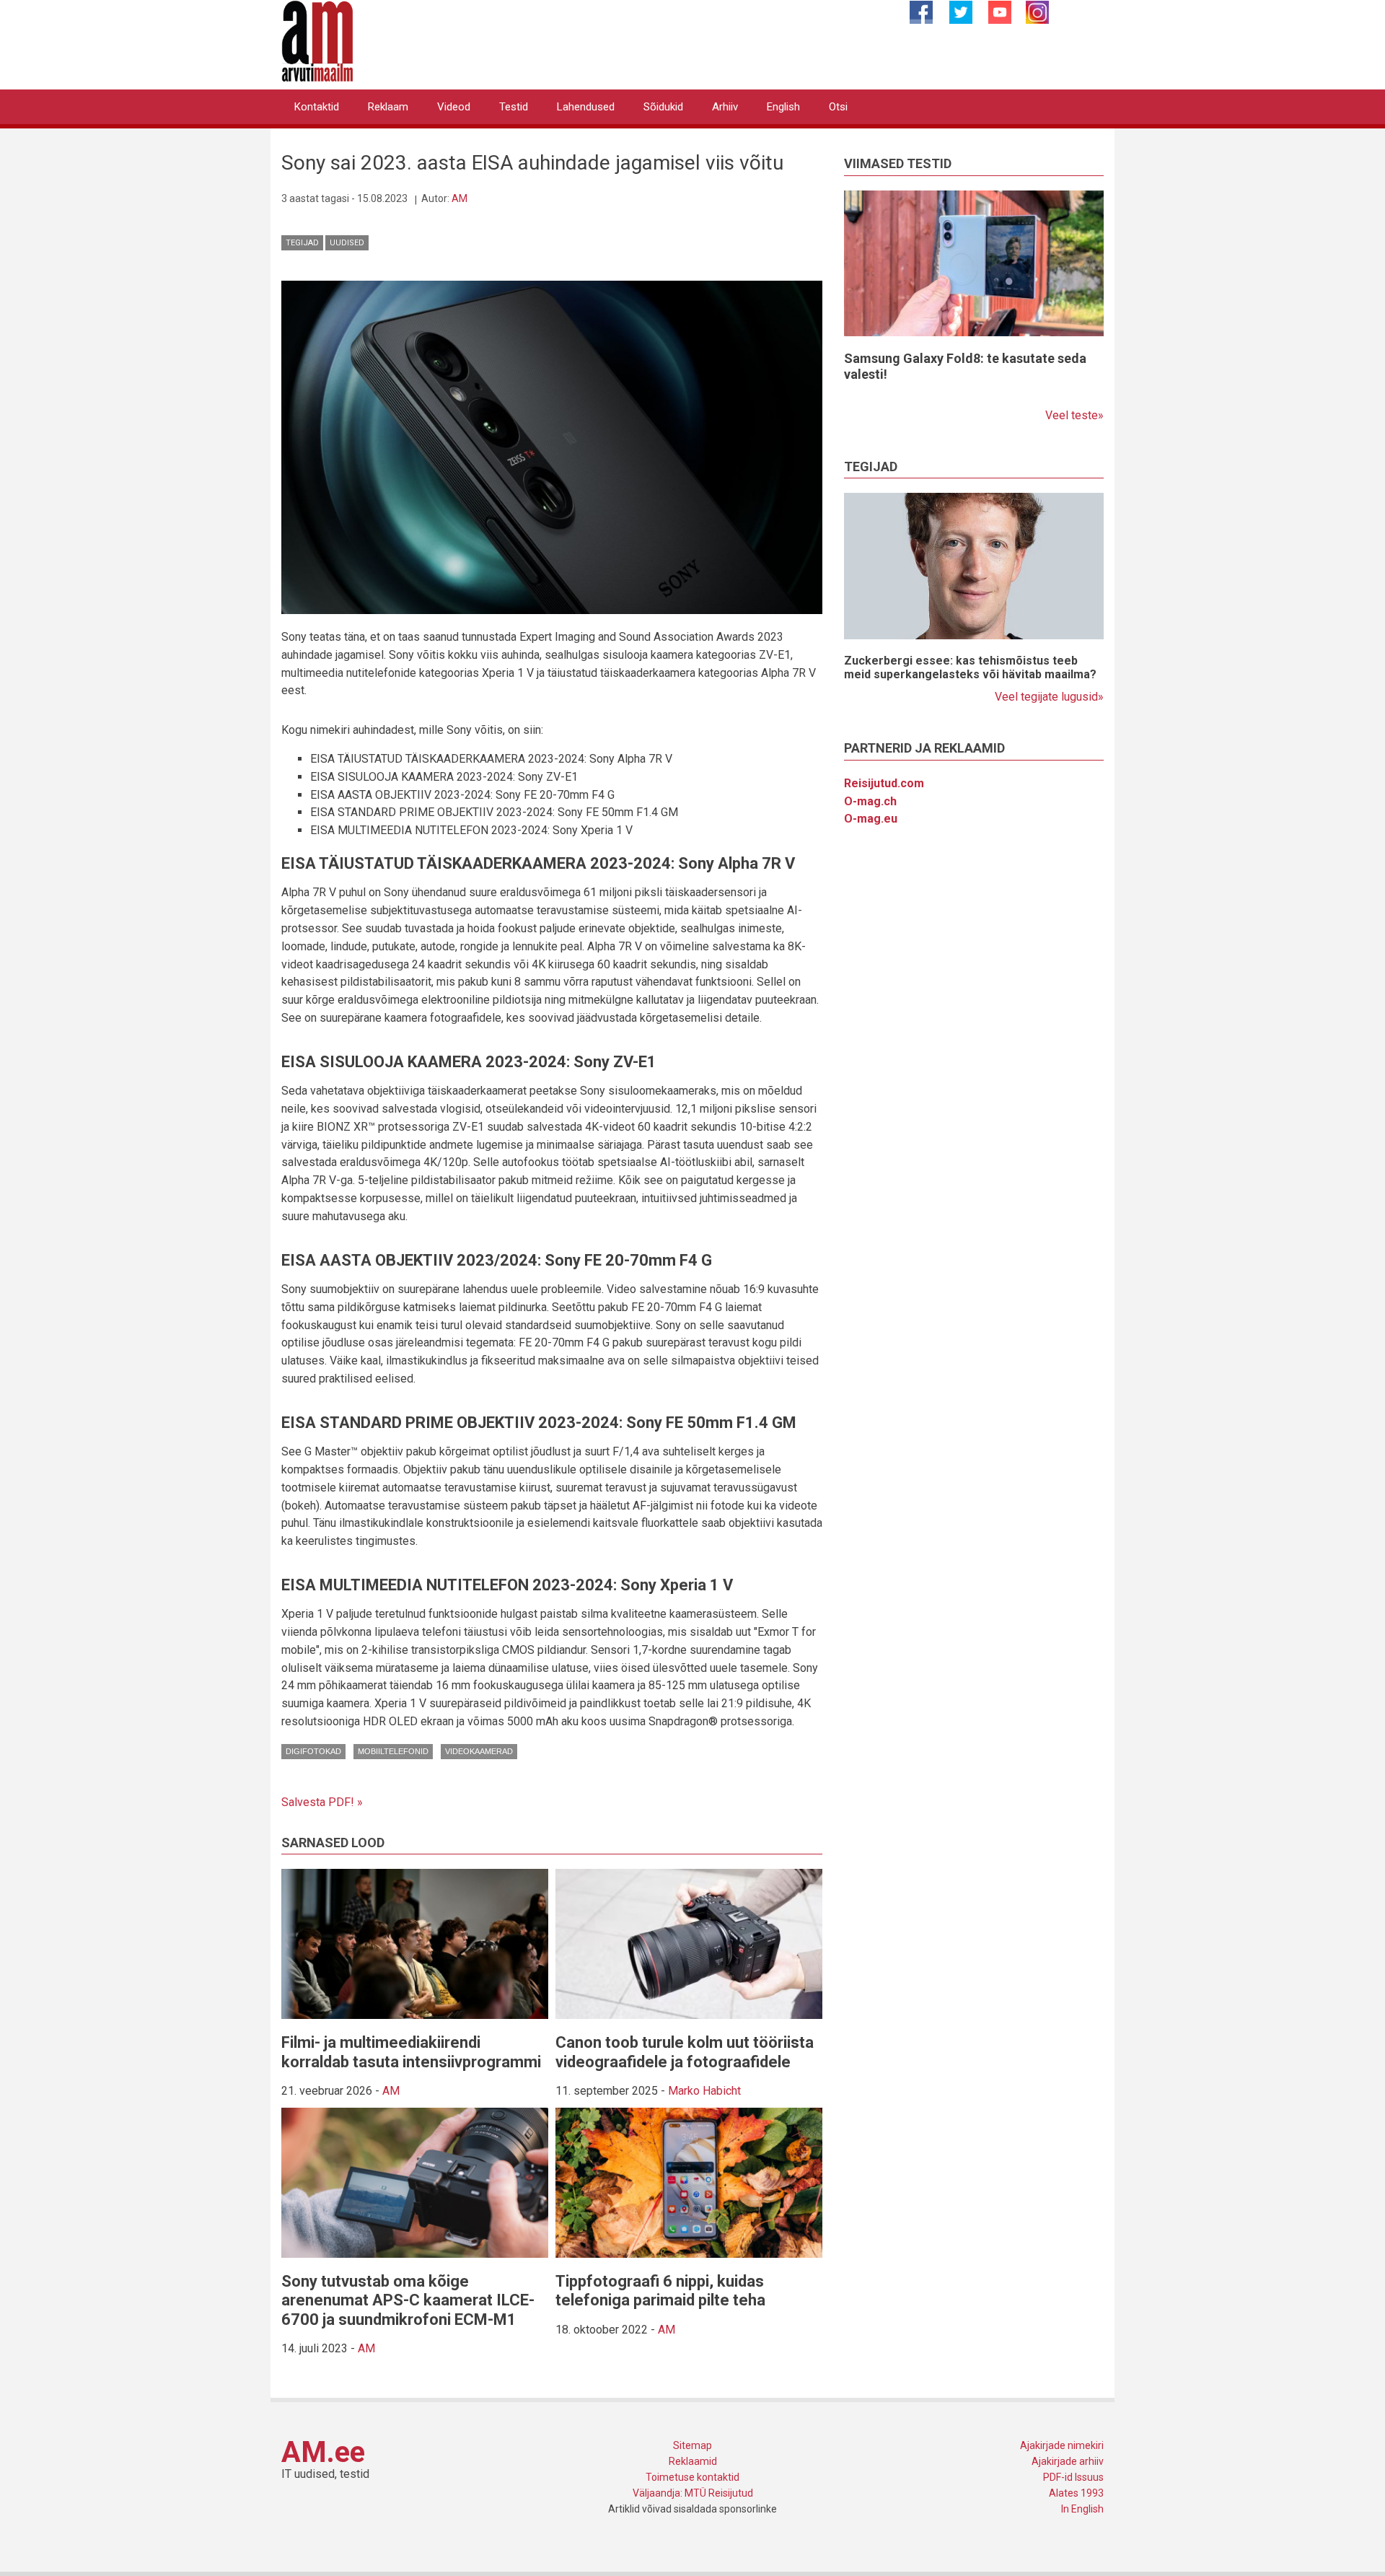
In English (1082, 2509)
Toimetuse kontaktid (692, 2477)
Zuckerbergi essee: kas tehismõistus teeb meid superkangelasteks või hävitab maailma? (970, 667)
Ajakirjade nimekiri (1062, 2445)
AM (460, 198)
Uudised (347, 243)
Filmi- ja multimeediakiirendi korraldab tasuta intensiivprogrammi (411, 2052)
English (783, 107)
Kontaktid (317, 107)
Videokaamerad (479, 1751)
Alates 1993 (1076, 2493)
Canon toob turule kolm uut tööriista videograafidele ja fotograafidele (685, 2052)
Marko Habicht (704, 2091)
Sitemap (692, 2445)
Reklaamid (693, 2461)
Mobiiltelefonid (393, 1751)
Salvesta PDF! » (322, 1802)
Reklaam (388, 107)
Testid (514, 107)
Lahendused (586, 107)
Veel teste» (1074, 415)
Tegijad (302, 243)
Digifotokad (313, 1751)
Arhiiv (725, 107)
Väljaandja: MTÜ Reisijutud (693, 2493)
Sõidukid (663, 107)
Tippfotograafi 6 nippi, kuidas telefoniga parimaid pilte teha (660, 2291)
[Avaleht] (317, 40)
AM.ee (323, 2452)
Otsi (838, 107)
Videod (454, 107)
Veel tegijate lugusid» (1049, 697)
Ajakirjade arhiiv (1068, 2461)
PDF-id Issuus (1073, 2477)
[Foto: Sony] (552, 446)
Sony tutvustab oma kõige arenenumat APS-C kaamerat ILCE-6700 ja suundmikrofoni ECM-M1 (408, 2300)
